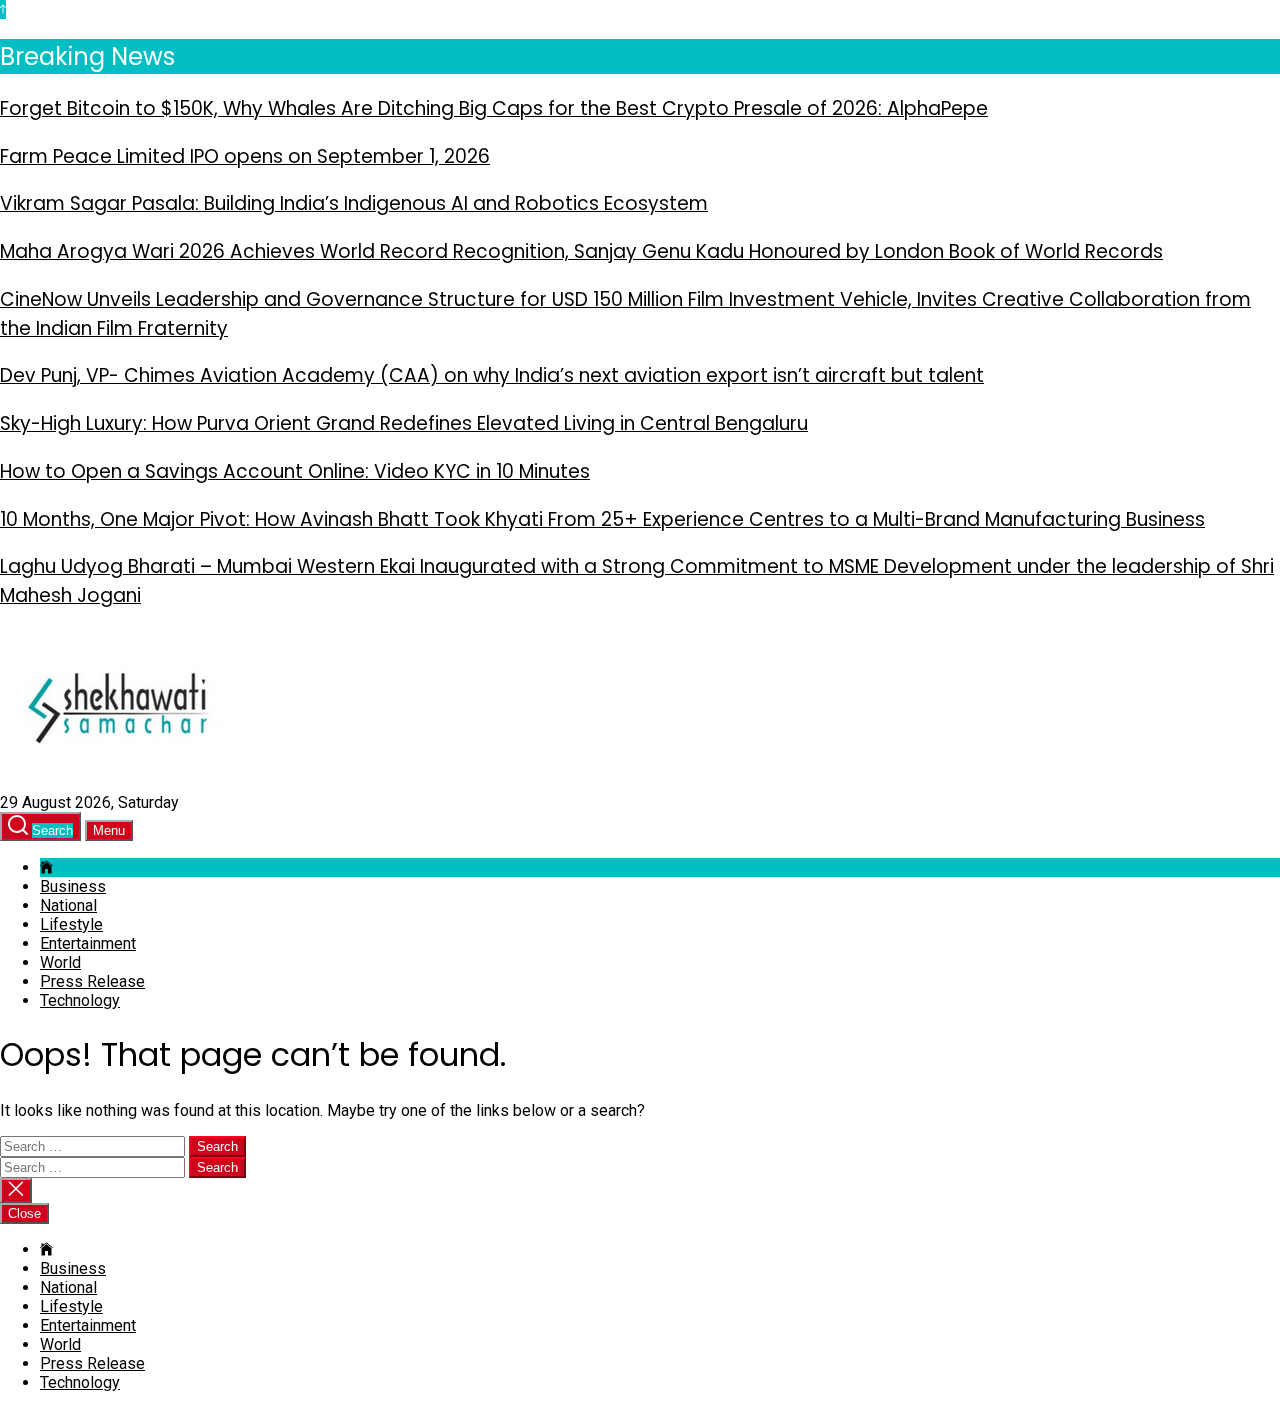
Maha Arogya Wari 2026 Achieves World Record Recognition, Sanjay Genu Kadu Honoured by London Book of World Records (581, 251)
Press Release (92, 981)
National (68, 905)
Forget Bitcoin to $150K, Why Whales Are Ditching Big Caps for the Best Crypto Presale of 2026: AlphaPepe (494, 108)
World (60, 962)
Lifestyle (71, 924)
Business (73, 886)
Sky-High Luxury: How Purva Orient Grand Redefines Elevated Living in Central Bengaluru (404, 423)
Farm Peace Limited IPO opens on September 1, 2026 (245, 156)
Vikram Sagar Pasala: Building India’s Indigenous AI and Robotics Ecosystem (354, 203)
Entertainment (88, 943)
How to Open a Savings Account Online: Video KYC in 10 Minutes (295, 471)
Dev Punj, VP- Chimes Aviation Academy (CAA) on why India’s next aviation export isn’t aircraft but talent (492, 375)
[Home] (46, 867)
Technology (80, 1000)
